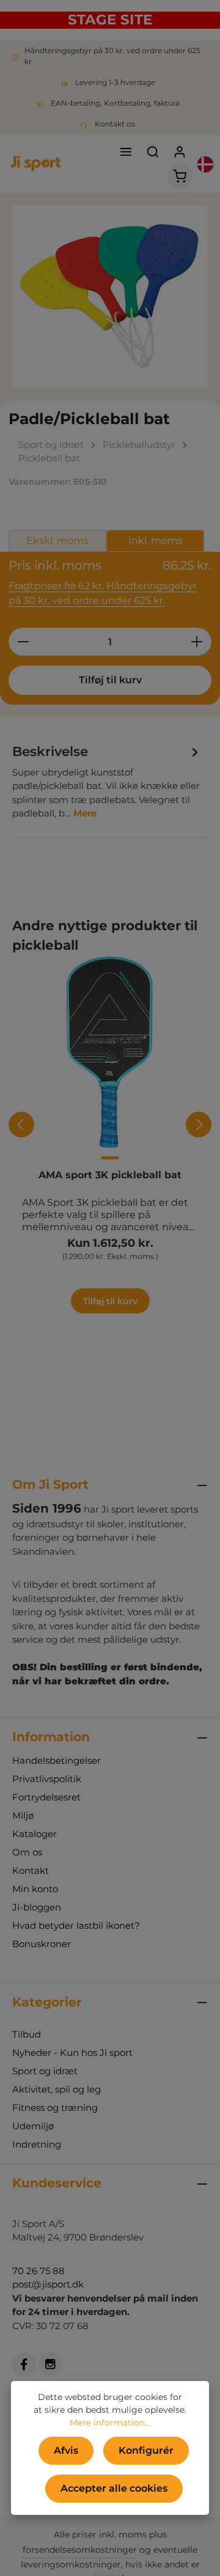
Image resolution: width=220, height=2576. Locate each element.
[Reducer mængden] (23, 642)
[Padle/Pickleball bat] (110, 297)
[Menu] (126, 152)
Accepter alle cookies (114, 2488)
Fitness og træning (55, 2108)
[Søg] (153, 152)
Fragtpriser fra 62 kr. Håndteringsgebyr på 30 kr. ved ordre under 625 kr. (103, 593)
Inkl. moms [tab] (156, 541)
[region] (110, 297)
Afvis (66, 2450)
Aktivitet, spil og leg (57, 2089)
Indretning (37, 2144)
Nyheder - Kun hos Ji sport (72, 2053)
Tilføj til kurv (110, 680)
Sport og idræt (45, 2071)
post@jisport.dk (48, 2284)
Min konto (35, 1889)
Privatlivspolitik (47, 1779)
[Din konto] (180, 152)
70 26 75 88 (38, 2271)
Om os (27, 1852)
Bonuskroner (42, 1944)
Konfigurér (146, 2450)
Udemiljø (33, 2126)
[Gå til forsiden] (36, 164)
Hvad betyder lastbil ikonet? (76, 1925)
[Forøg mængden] (197, 642)
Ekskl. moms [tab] (57, 541)
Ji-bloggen (37, 1907)
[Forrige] (21, 1125)
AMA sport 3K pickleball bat (110, 1175)
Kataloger (35, 1834)
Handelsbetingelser (57, 1760)
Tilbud (27, 2034)
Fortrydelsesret (46, 1797)
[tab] (107, 781)
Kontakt (31, 1870)
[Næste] (199, 1125)
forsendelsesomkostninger (80, 2550)
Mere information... (110, 2423)
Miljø (23, 1815)
